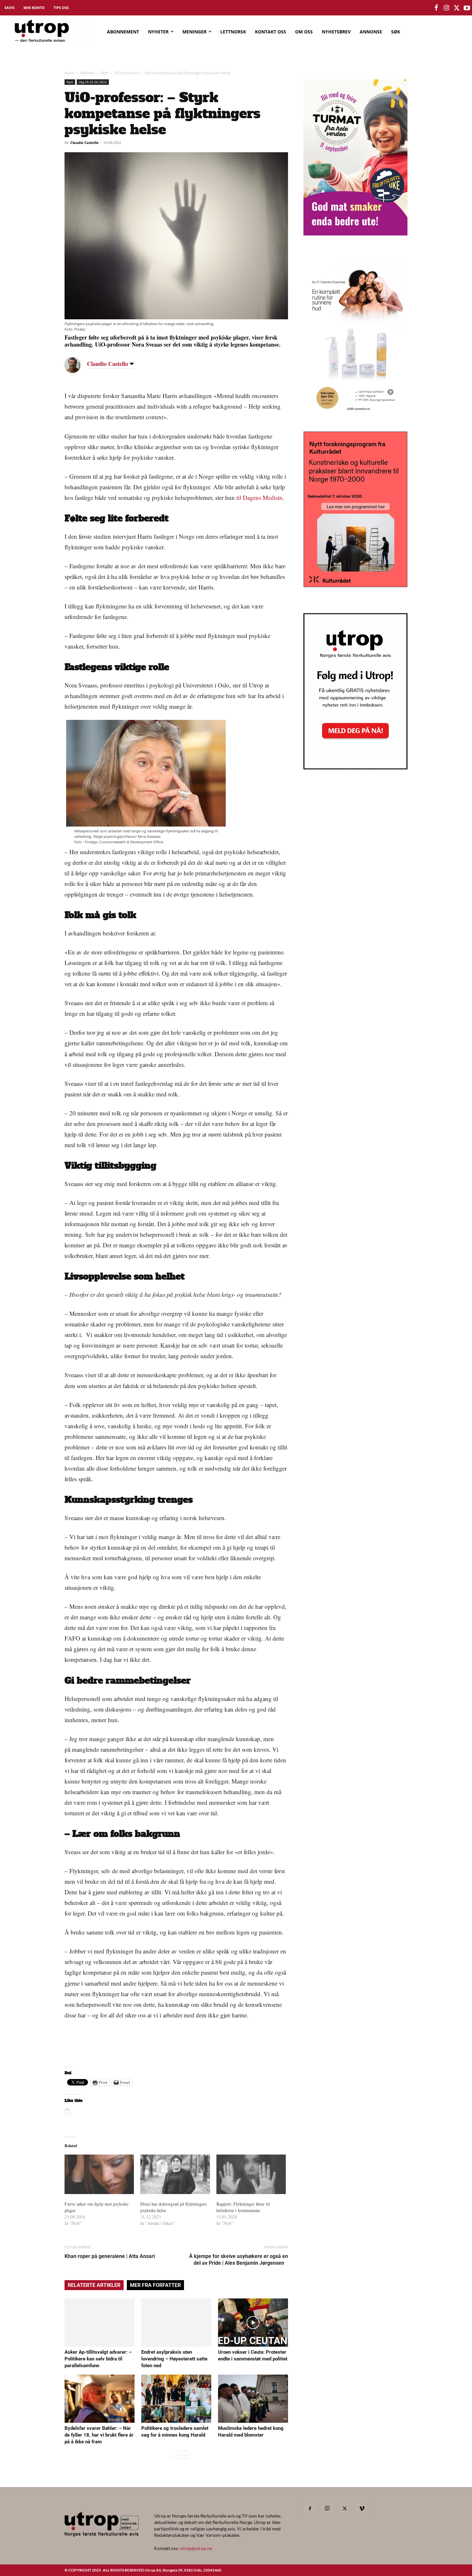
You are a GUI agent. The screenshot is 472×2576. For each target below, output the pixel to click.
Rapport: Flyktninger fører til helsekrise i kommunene (243, 2207)
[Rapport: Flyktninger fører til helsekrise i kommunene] (251, 2174)
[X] (345, 2509)
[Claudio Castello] (77, 365)
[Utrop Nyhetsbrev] (355, 767)
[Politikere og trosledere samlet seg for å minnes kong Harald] (176, 2399)
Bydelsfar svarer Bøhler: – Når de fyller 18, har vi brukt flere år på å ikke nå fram (99, 2435)
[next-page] (184, 2455)
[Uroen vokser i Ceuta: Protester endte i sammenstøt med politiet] (253, 2323)
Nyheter (87, 73)
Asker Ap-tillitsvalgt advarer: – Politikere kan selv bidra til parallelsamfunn (98, 2359)
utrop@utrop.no (196, 2548)
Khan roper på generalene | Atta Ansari (112, 2256)
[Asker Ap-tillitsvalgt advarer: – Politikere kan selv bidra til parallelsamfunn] (100, 2323)
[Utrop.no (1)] (355, 416)
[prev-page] (174, 2455)
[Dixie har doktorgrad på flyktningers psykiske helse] (175, 2174)
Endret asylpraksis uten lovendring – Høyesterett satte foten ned (174, 2359)
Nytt (105, 73)
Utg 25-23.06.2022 (93, 82)
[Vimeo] (362, 2509)
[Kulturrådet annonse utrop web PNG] (355, 585)
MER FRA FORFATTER (155, 2285)
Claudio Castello (84, 142)
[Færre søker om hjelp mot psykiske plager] (99, 2174)
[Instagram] (327, 2509)
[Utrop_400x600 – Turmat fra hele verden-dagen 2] (355, 233)
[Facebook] (310, 2509)
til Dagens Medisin (259, 497)
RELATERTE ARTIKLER (94, 2285)
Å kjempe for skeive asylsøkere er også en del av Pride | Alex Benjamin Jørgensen (239, 2260)
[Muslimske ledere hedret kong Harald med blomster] (253, 2399)
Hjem (69, 73)
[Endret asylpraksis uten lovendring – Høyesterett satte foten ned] (176, 2323)
